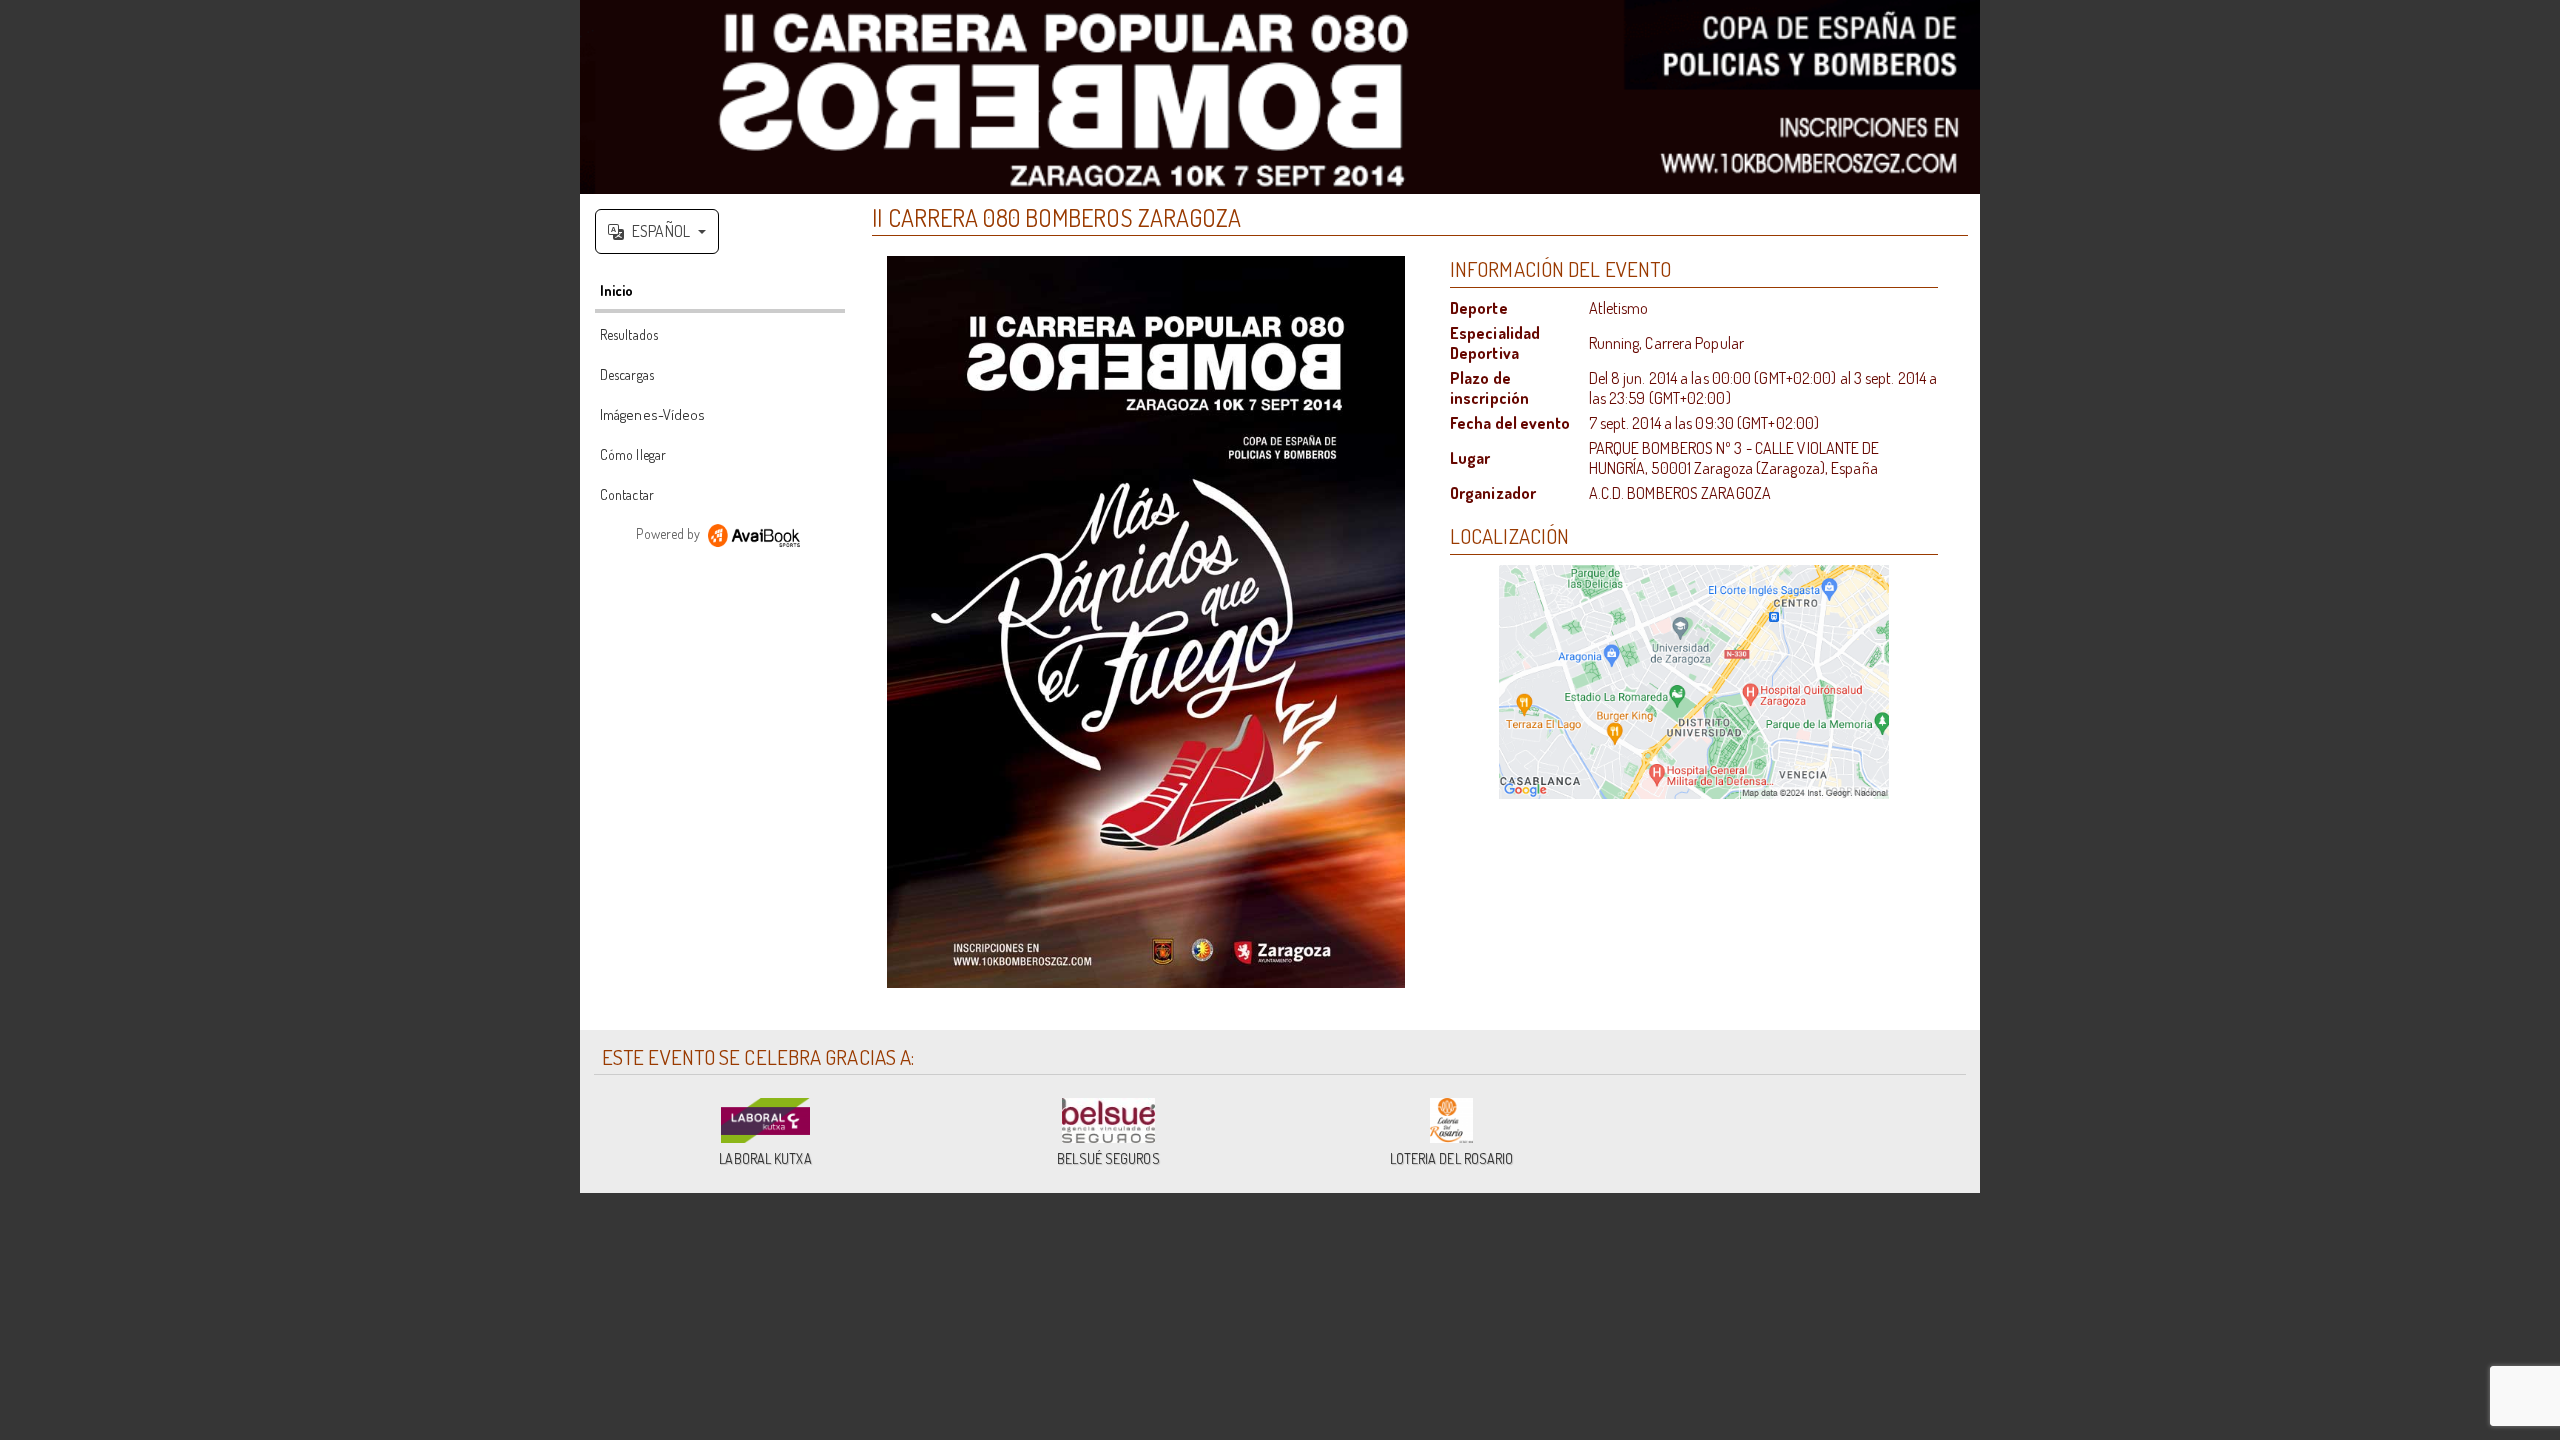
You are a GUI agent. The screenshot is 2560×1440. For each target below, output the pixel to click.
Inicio (617, 290)
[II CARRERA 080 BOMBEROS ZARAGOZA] (1280, 97)
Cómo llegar (633, 454)
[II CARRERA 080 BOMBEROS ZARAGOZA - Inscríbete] (1146, 622)
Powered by (669, 533)
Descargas (627, 374)
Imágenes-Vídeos (653, 414)
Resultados (629, 334)
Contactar (627, 494)
